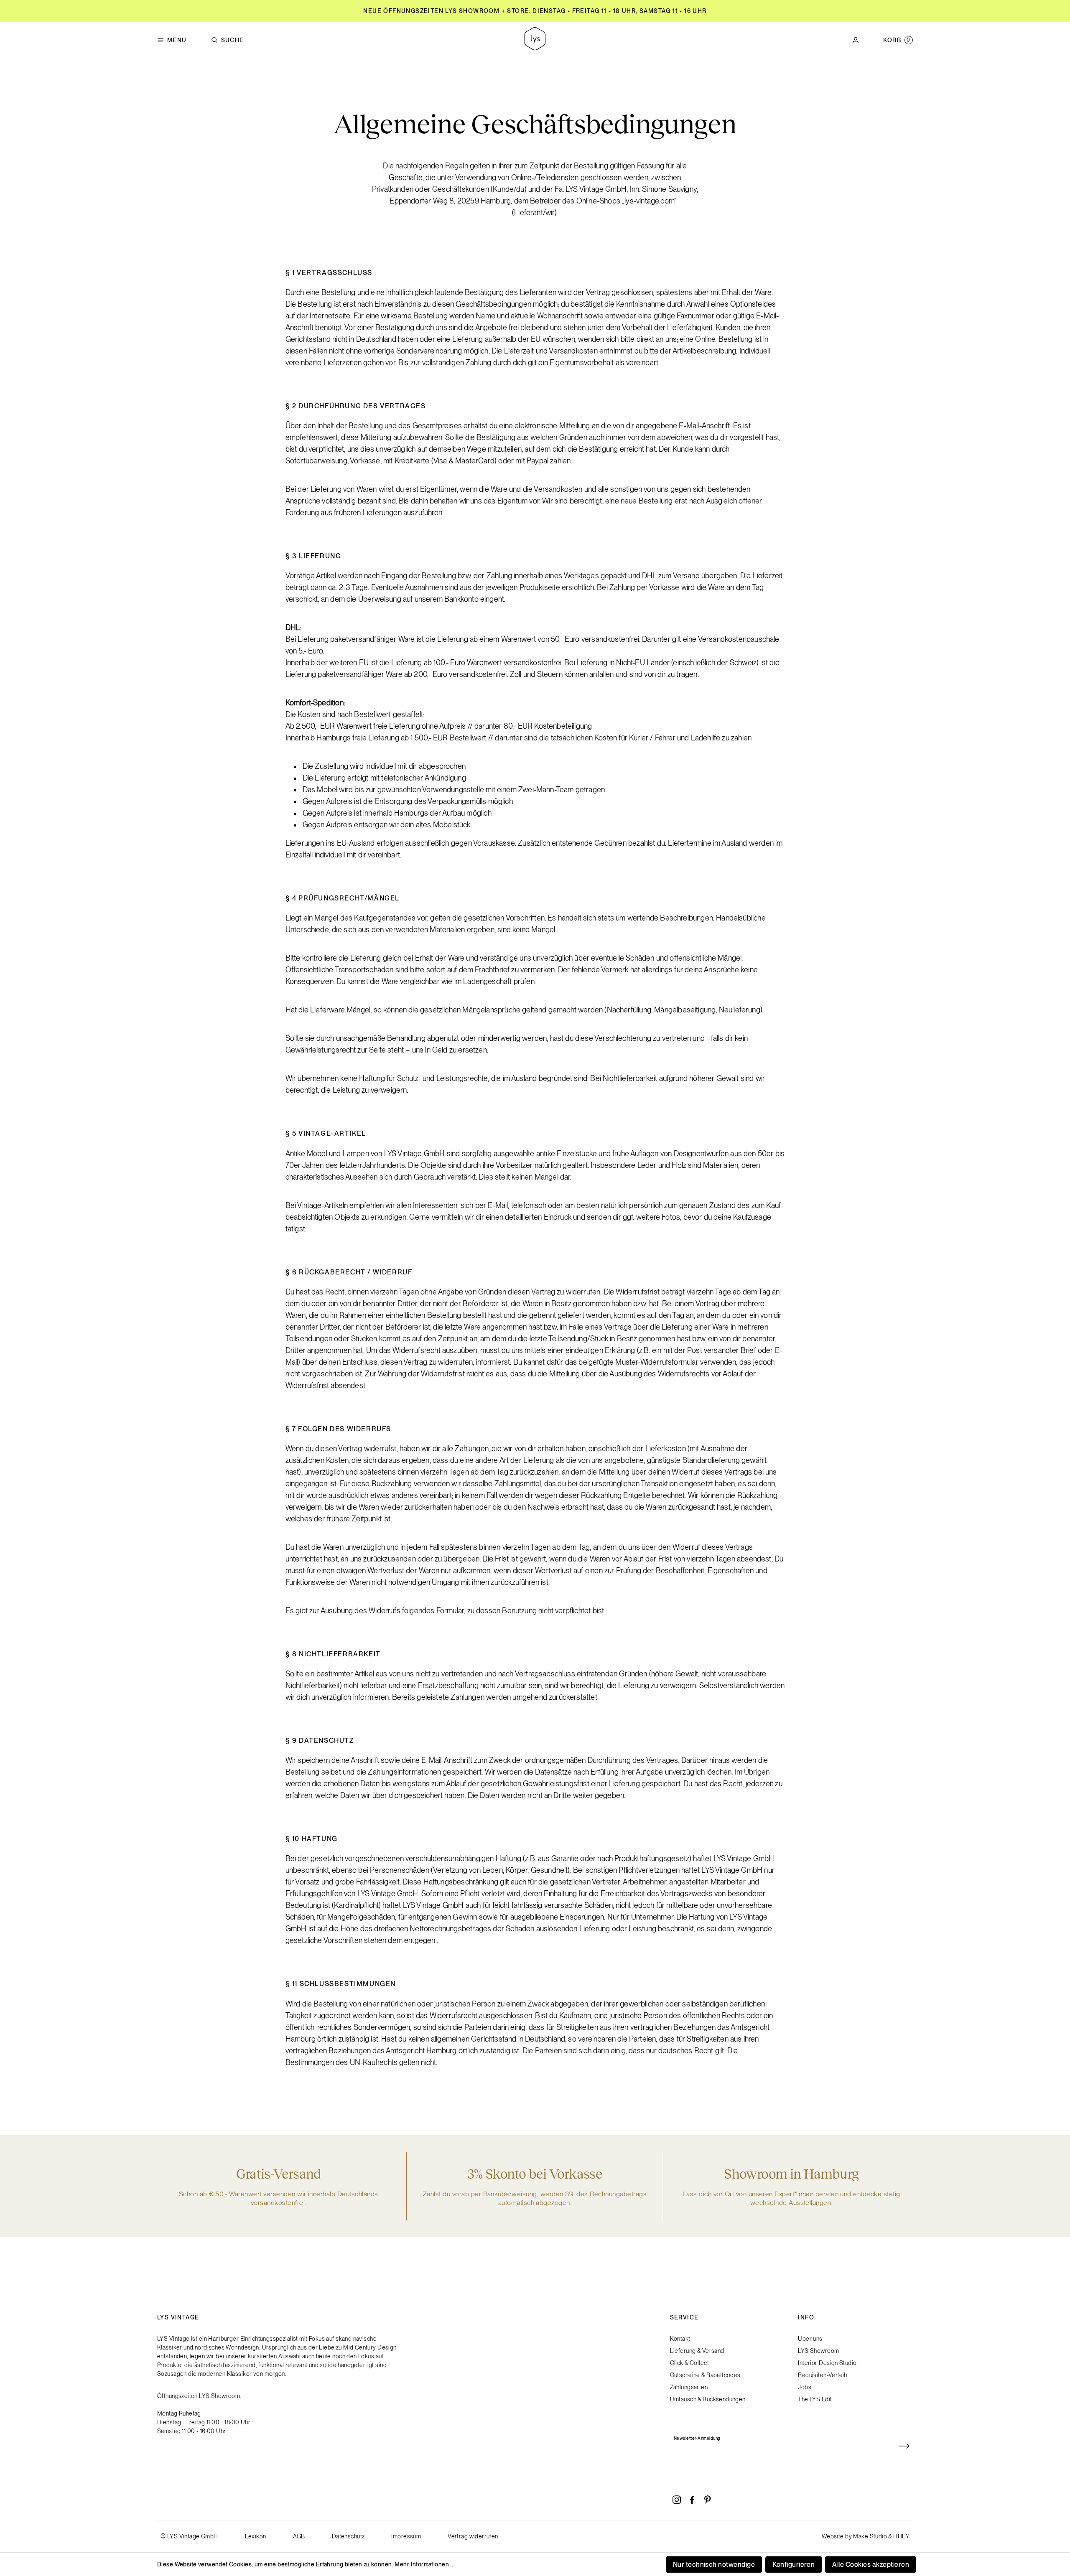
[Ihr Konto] (856, 40)
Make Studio (870, 2536)
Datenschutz (348, 2536)
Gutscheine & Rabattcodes (705, 2375)
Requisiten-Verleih (823, 2375)
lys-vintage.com (649, 201)
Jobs (805, 2387)
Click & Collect (689, 2363)
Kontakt (680, 2339)
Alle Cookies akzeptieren (871, 2565)
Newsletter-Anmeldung (697, 2438)
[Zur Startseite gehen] (535, 40)
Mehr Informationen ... (424, 2564)
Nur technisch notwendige (714, 2565)
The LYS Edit (815, 2399)
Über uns (810, 2339)
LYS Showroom (818, 2351)
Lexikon (256, 2536)
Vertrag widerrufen (473, 2536)
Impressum (406, 2536)
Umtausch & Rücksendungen (708, 2399)
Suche (233, 40)
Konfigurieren (794, 2565)
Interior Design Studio (827, 2363)
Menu (177, 40)
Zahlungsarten (689, 2387)
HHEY (901, 2536)
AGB (299, 2536)
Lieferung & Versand (697, 2351)
